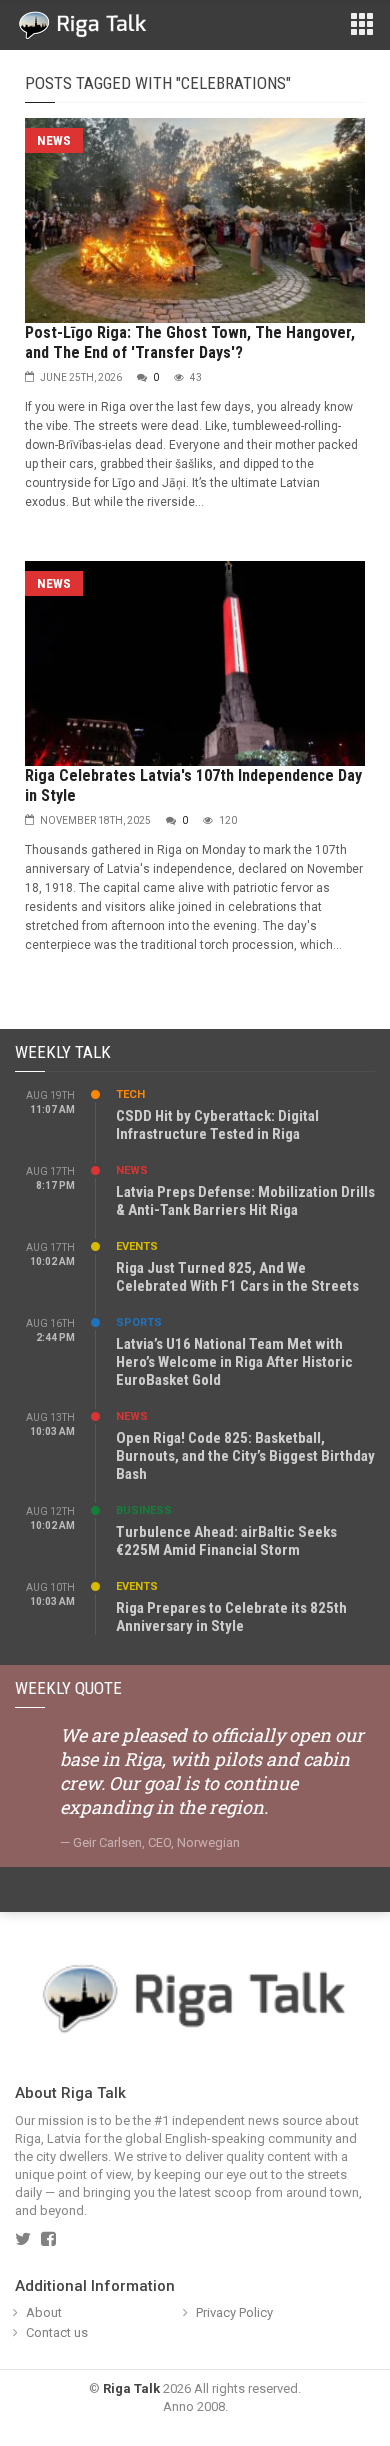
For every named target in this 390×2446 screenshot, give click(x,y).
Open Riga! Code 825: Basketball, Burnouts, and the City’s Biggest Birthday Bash (245, 1456)
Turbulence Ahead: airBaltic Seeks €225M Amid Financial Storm (226, 1541)
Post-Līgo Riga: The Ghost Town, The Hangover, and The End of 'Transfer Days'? (190, 342)
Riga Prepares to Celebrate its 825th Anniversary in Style (231, 1617)
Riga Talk (131, 2388)
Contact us (57, 2332)
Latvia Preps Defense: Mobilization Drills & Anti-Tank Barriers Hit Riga (245, 1201)
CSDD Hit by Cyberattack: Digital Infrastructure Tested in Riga (217, 1125)
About (44, 2312)
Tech (130, 1094)
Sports (139, 1322)
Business (144, 1510)
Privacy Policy (234, 2312)
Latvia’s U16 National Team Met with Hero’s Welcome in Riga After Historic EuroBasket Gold (234, 1362)
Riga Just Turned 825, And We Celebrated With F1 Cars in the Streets (237, 1277)
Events (137, 1246)
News (54, 140)
